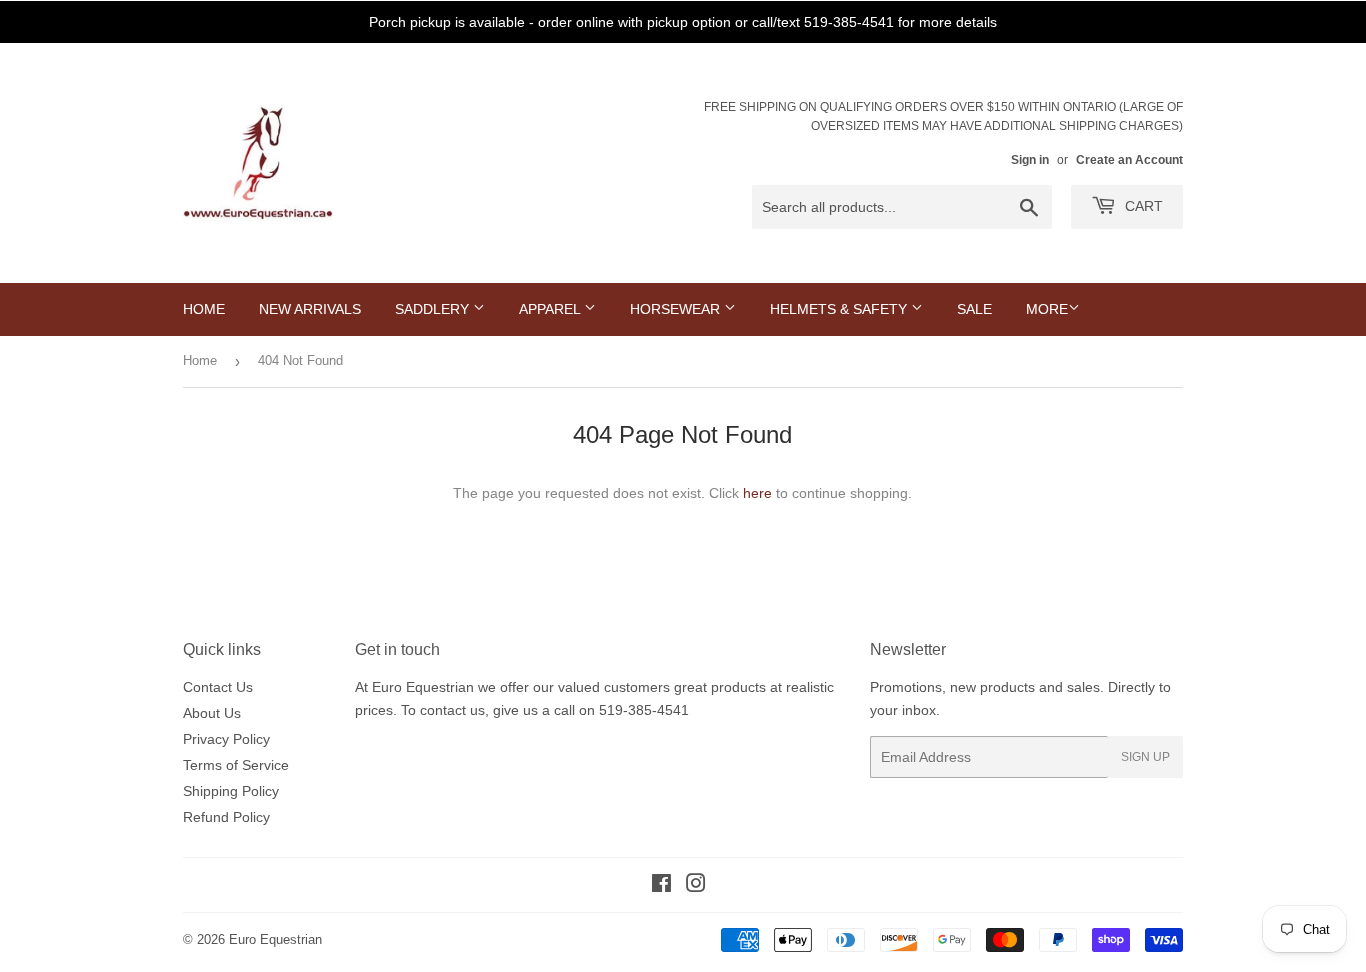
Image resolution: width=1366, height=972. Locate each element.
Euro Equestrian (275, 939)
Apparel (551, 309)
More (1047, 309)
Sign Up (1145, 757)
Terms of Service (236, 765)
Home (204, 309)
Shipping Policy (231, 791)
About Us (212, 713)
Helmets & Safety (840, 309)
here (757, 493)
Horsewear (677, 309)
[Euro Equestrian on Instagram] (696, 886)
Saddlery (434, 309)
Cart (1142, 206)
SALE (974, 309)
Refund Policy (226, 817)
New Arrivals (310, 309)
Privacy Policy (226, 739)
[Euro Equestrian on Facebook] (661, 886)
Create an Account (1129, 160)
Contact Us (218, 687)
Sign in (1030, 160)
